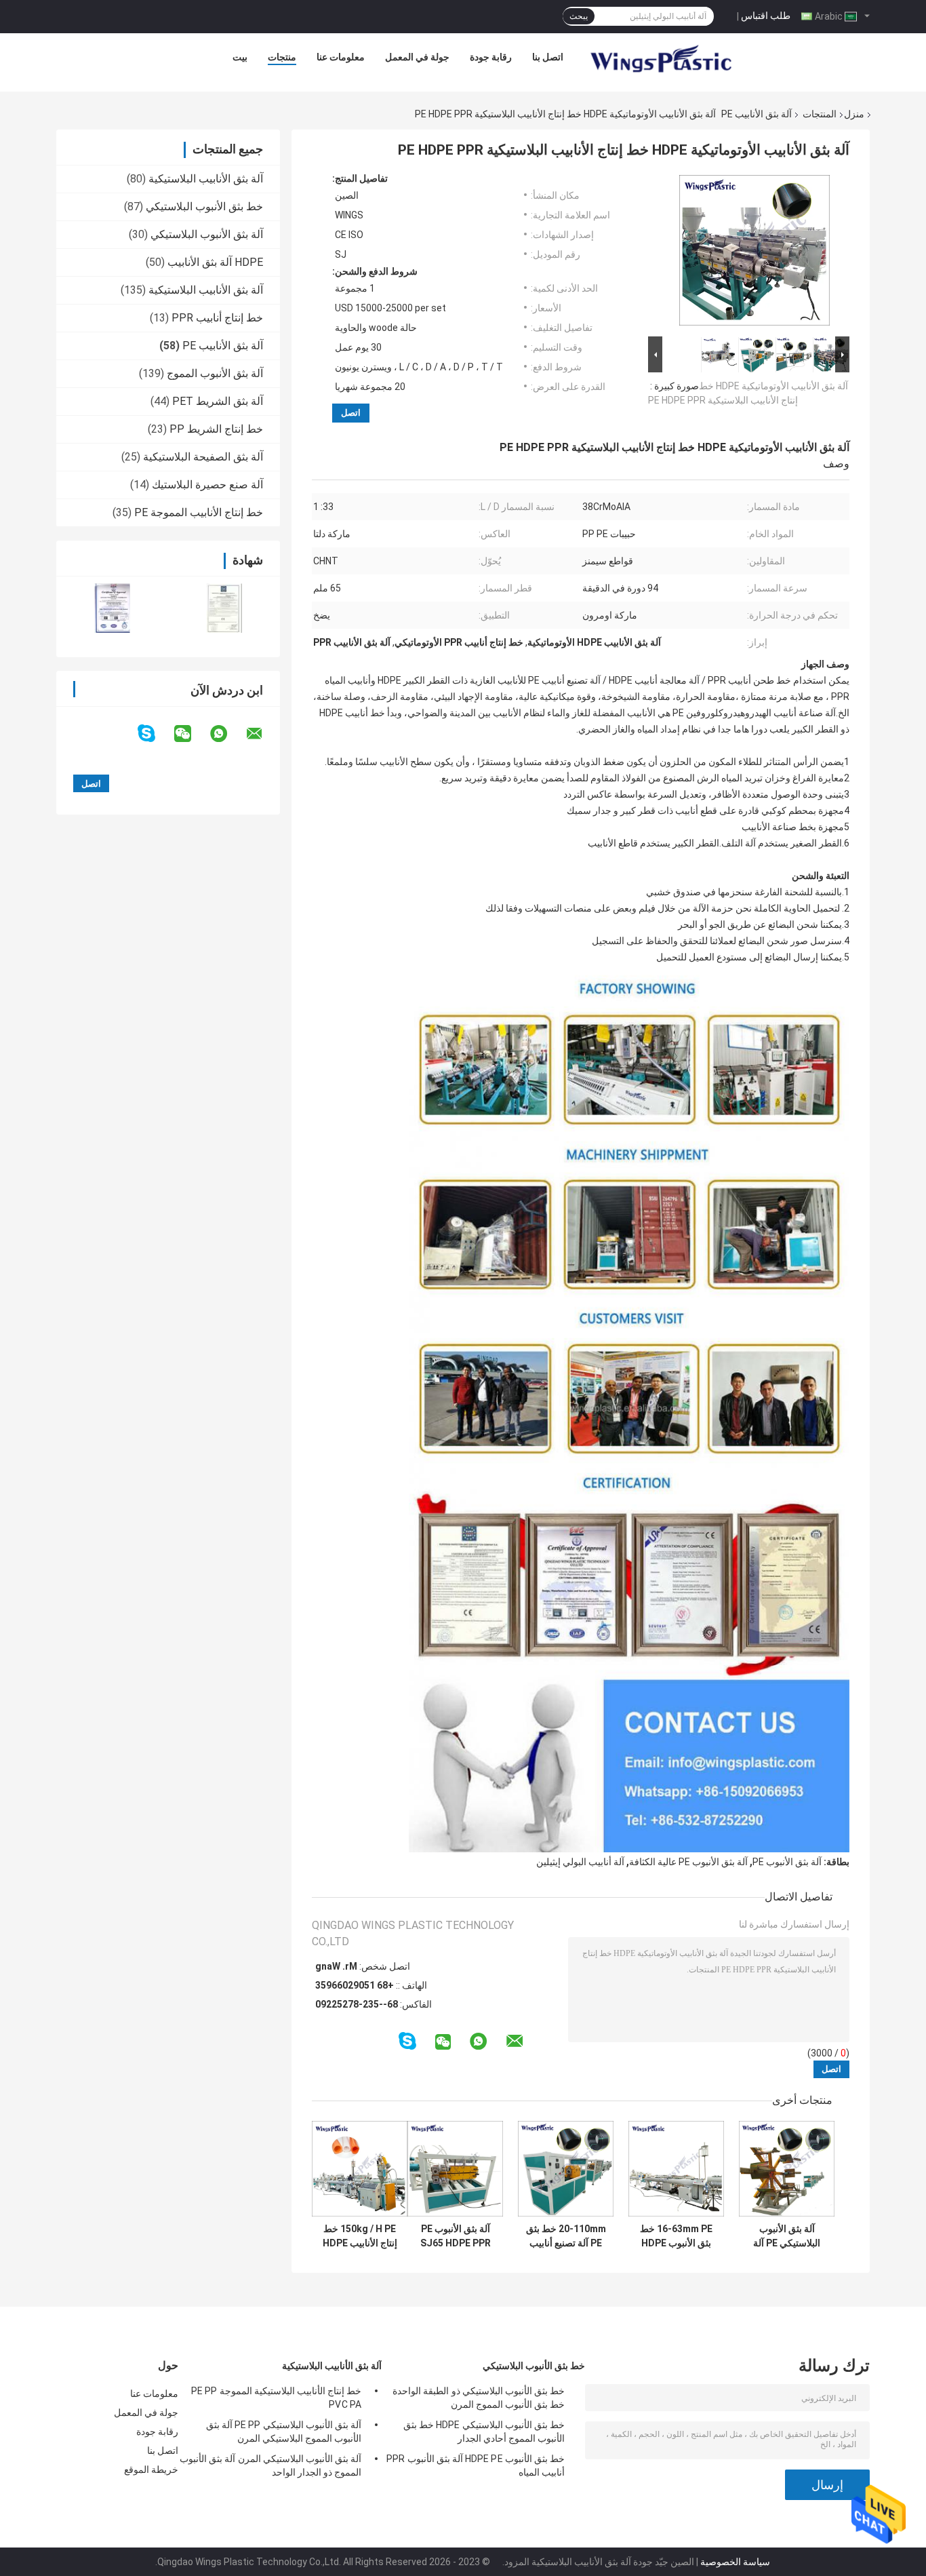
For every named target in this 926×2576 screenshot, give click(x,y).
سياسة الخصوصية (735, 2562)
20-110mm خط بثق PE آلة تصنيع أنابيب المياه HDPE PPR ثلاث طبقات (566, 2236)
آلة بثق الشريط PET (218, 401)
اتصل (351, 413)
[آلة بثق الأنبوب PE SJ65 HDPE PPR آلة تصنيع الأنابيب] (455, 2169)
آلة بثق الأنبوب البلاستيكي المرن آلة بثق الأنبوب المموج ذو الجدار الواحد (270, 2465)
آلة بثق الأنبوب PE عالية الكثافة (688, 1862)
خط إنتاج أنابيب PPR (217, 318)
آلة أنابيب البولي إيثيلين (580, 1862)
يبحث (579, 16)
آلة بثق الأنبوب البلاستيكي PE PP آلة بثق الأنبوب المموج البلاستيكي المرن (284, 2432)
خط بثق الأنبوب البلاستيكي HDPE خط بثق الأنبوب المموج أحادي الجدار (484, 2432)
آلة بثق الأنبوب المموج (215, 373)
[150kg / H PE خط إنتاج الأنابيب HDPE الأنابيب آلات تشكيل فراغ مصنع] (360, 2169)
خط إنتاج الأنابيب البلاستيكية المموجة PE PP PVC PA (276, 2398)
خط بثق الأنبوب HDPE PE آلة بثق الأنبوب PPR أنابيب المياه (476, 2465)
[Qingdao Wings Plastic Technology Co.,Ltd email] (263, 734)
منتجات (282, 57)
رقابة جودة (491, 57)
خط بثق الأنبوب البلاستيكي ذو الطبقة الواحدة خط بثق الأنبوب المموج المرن (479, 2398)
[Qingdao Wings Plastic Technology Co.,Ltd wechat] (191, 734)
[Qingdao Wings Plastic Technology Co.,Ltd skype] (155, 734)
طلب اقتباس (766, 16)
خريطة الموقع (151, 2470)
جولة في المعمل (417, 57)
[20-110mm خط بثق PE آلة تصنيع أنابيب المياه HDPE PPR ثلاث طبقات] (566, 2169)
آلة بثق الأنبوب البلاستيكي (207, 234)
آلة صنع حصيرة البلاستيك (207, 485)
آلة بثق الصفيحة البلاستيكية (203, 457)
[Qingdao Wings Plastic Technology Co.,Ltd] (660, 60)
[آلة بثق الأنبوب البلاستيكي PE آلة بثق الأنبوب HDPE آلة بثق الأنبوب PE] (787, 2169)
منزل (854, 114)
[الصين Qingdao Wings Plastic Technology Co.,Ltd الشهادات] (112, 608)
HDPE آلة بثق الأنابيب (215, 262)
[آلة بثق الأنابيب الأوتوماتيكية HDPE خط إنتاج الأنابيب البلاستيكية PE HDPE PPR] (754, 253)
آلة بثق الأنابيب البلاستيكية (206, 179)
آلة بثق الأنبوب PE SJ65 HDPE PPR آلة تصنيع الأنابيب (456, 2236)
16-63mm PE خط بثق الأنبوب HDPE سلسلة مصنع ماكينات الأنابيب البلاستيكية (676, 2236)
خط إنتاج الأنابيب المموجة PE (199, 512)
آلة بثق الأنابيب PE (757, 114)
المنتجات (820, 114)
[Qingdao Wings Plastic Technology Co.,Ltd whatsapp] (227, 734)
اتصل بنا (548, 57)
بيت (240, 57)
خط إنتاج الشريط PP (216, 429)
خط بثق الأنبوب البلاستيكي (204, 207)
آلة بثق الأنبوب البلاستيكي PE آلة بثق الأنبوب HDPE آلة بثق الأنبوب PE (787, 2236)
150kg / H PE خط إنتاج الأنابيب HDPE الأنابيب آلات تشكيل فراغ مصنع (360, 2236)
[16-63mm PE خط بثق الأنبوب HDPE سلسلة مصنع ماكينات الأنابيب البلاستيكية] (676, 2169)
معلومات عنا (341, 57)
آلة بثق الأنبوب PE (787, 1862)
